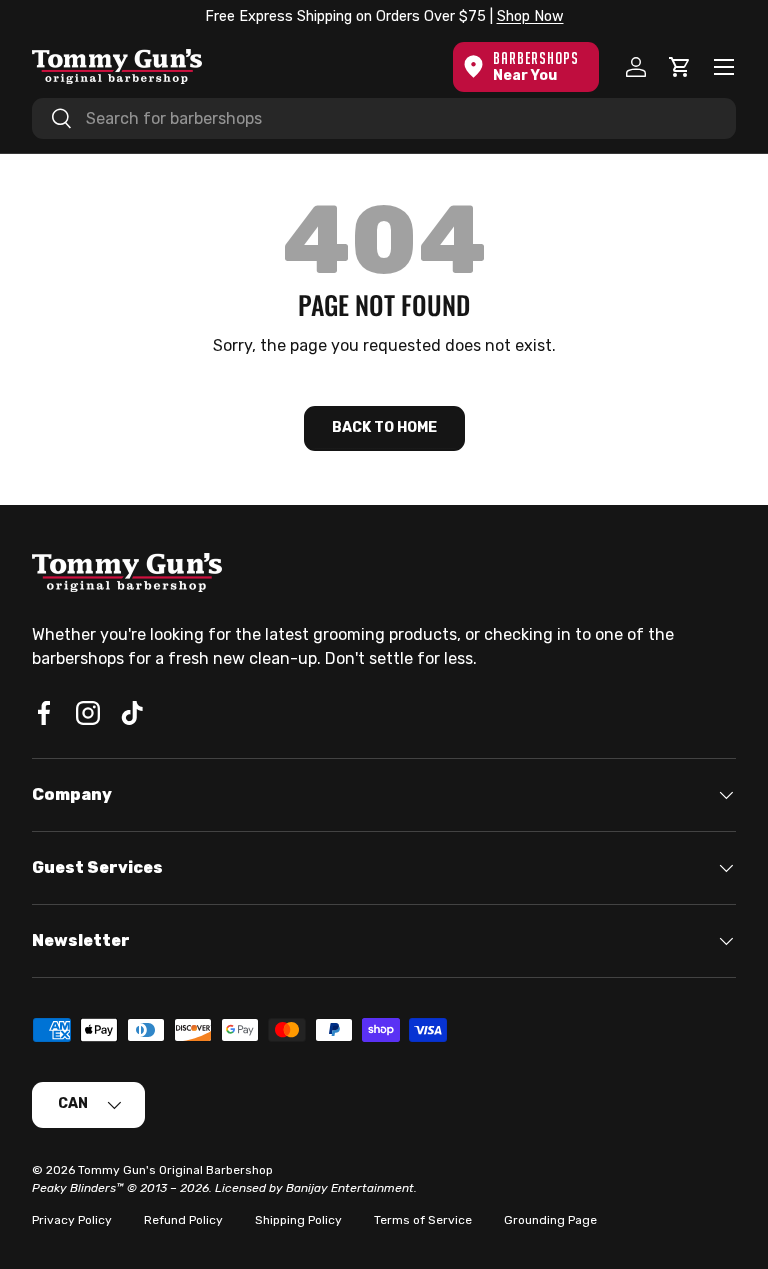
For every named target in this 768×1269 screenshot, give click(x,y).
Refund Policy (183, 1220)
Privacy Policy (72, 1220)
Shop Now (530, 16)
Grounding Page (550, 1220)
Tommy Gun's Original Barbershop (175, 1170)
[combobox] (384, 118)
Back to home (384, 427)
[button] (680, 67)
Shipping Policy (298, 1220)
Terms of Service (423, 1220)
